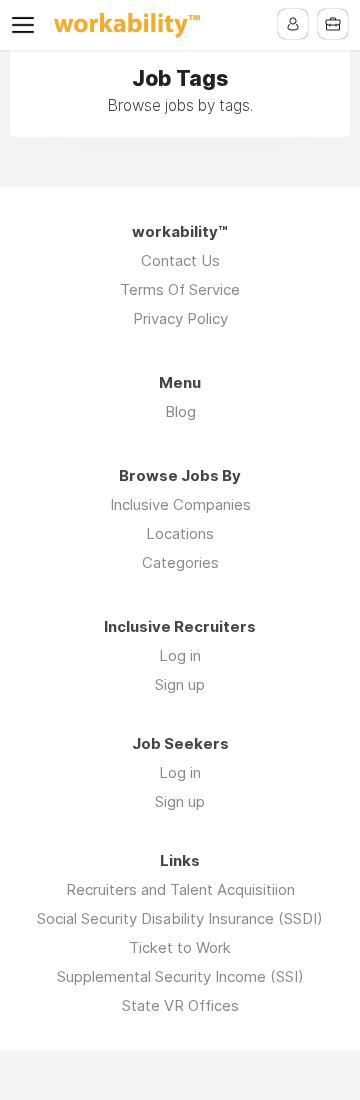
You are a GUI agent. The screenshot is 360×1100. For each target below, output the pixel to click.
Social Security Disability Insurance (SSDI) (180, 918)
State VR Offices (180, 1005)
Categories (180, 562)
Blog (180, 411)
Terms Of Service (180, 289)
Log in (180, 655)
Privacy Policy (180, 318)
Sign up (180, 684)
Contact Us (180, 260)
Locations (180, 533)
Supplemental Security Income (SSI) (180, 976)
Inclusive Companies (180, 504)
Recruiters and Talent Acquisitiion (180, 889)
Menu (27, 25)
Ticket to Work (180, 947)
